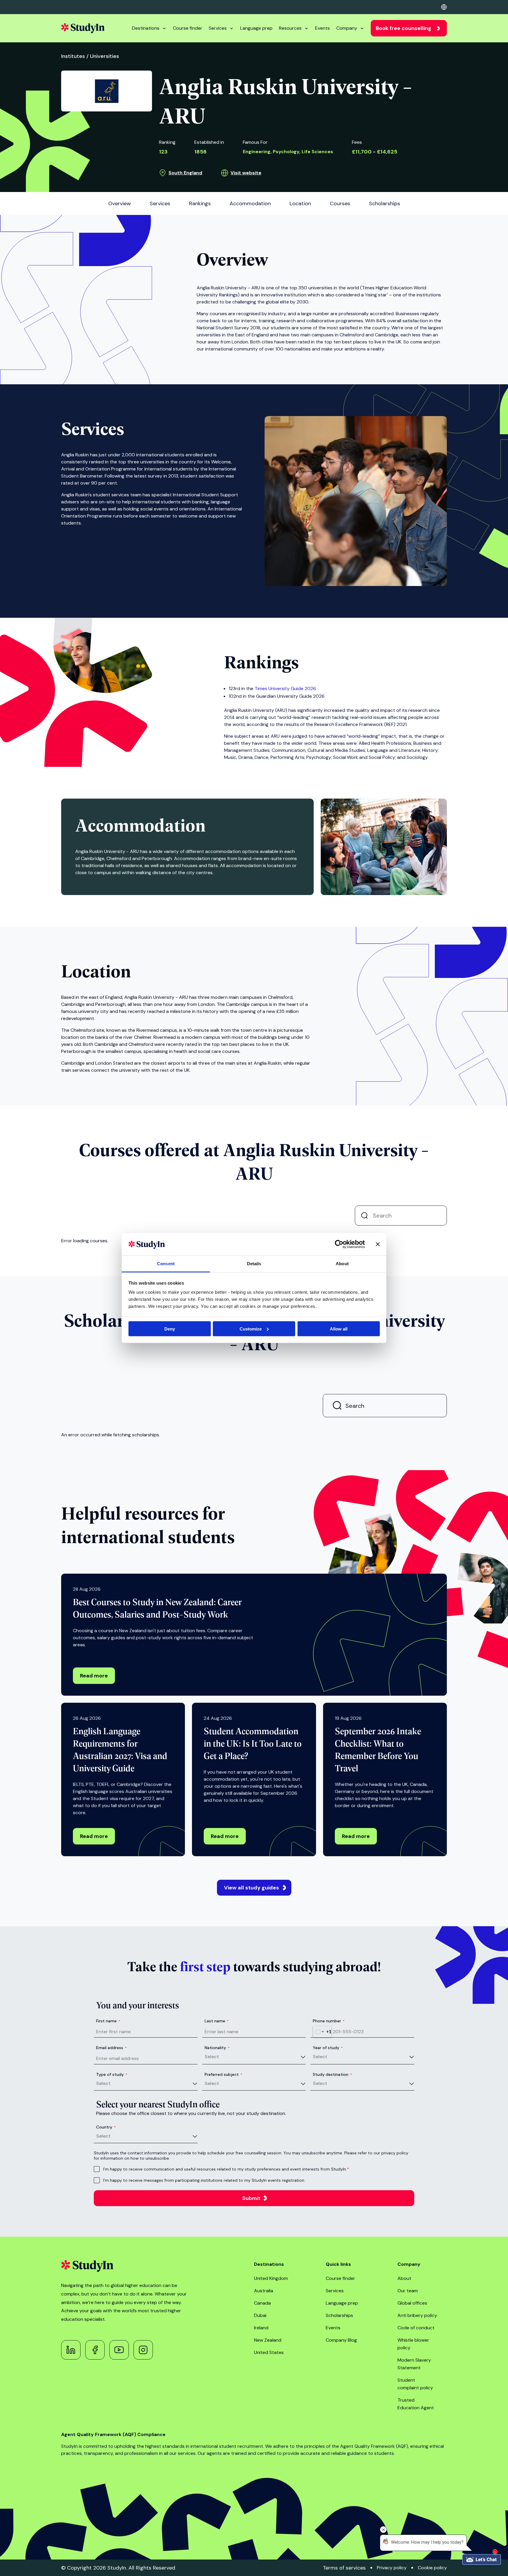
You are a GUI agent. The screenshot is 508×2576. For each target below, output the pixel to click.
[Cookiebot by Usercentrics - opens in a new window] (339, 1244)
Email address (111, 2048)
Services (218, 28)
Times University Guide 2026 (285, 688)
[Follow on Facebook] (95, 2350)
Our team (408, 2291)
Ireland (261, 2328)
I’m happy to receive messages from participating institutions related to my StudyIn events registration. (204, 2180)
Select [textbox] (212, 2057)
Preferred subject (223, 2074)
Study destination (332, 2074)
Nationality (217, 2048)
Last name (217, 2021)
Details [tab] (254, 1264)
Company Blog (341, 2340)
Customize (251, 1329)
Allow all (339, 1329)
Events (322, 28)
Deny (170, 1329)
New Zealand (268, 2340)
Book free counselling (403, 28)
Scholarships (339, 2315)
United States (269, 2352)
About (404, 2278)
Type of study (112, 2074)
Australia (264, 2291)
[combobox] (322, 2032)
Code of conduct (416, 2328)
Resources (290, 28)
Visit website (246, 173)
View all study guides (252, 1888)
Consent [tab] (166, 1264)
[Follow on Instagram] (143, 2350)
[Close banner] (378, 1244)
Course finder (188, 28)
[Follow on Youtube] (119, 2350)
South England (185, 173)
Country (106, 2127)
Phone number (329, 2021)
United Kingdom (271, 2278)
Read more (94, 1676)
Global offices (412, 2303)
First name (108, 2021)
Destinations (146, 28)
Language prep (256, 28)
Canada (262, 2303)
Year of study (328, 2048)
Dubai (260, 2315)
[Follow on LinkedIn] (71, 2350)
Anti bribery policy (417, 2315)
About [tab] (342, 1264)
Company (347, 28)
